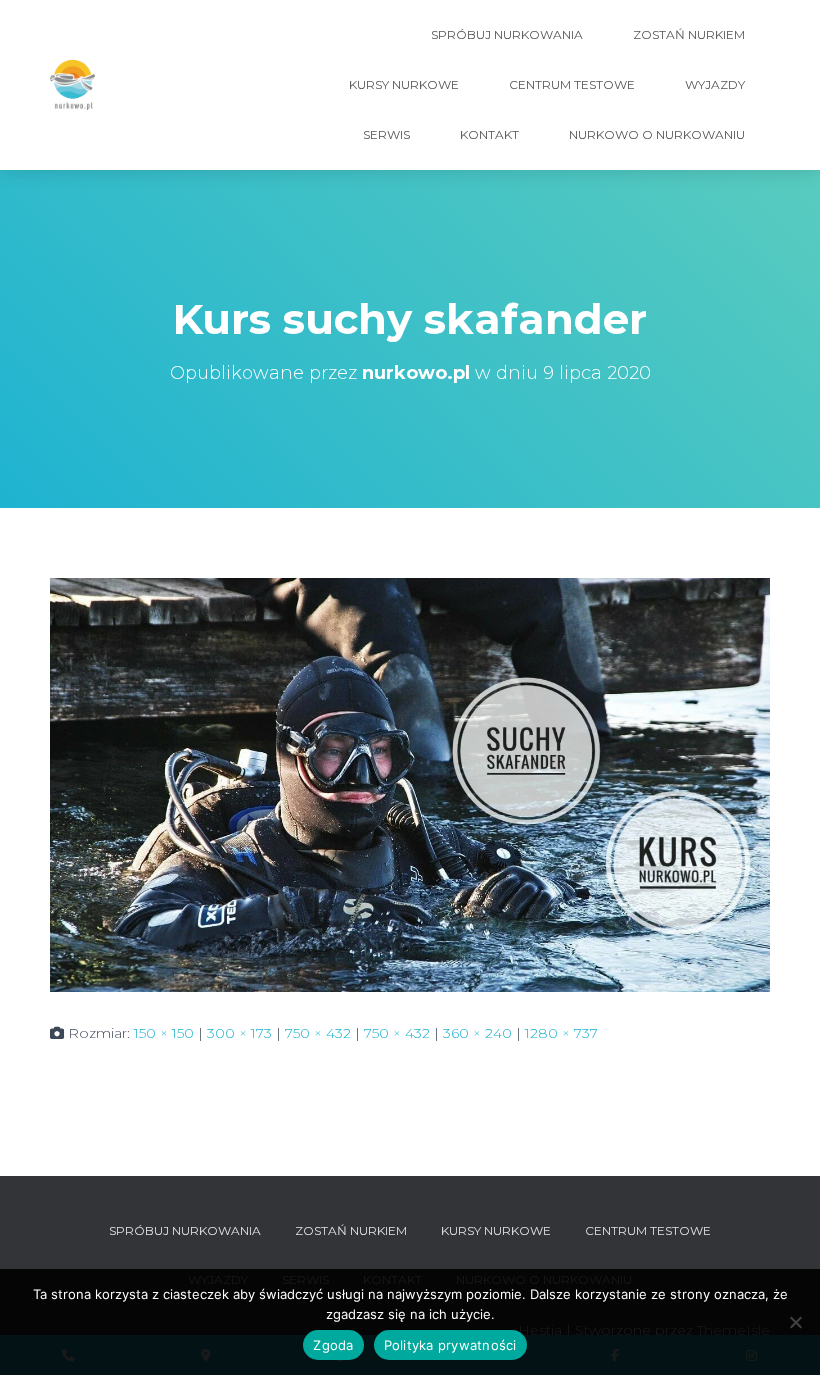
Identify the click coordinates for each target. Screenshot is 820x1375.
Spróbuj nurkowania (507, 34)
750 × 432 (318, 1033)
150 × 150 (164, 1033)
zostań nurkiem (689, 34)
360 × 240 (477, 1033)
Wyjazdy (715, 84)
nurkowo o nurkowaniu (657, 134)
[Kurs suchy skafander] (410, 784)
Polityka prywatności (450, 1345)
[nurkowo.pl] (72, 85)
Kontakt (489, 134)
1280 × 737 (561, 1033)
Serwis (386, 134)
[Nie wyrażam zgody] (795, 1322)
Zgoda (333, 1345)
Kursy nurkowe (404, 84)
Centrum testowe (572, 84)
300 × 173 (239, 1033)
